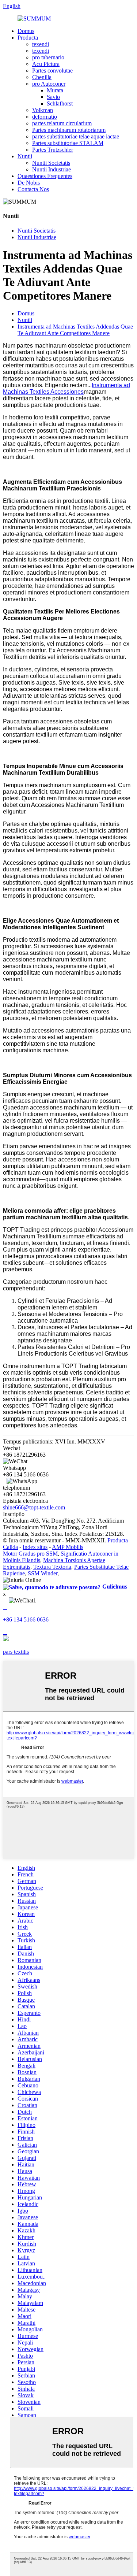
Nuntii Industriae (52, 169)
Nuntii (25, 156)
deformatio (45, 117)
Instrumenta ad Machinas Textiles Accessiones (66, 388)
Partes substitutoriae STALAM (68, 143)
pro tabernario (48, 57)
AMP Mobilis (68, 1547)
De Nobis (29, 183)
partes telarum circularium (62, 123)
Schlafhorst (60, 103)
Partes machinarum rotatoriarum (69, 130)
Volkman (43, 110)
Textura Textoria (52, 1567)
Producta (28, 38)
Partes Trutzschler (53, 150)
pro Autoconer (49, 84)
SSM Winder (43, 1573)
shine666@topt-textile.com (34, 1507)
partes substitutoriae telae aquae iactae (76, 136)
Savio (53, 97)
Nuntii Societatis (51, 163)
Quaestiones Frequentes (45, 176)
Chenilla (42, 77)
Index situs (35, 1547)
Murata (55, 90)
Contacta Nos (33, 189)
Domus (26, 31)
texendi (41, 44)
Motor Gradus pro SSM (30, 1554)
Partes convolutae (52, 71)
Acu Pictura (46, 64)
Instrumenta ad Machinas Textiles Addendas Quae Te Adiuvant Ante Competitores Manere (75, 330)
